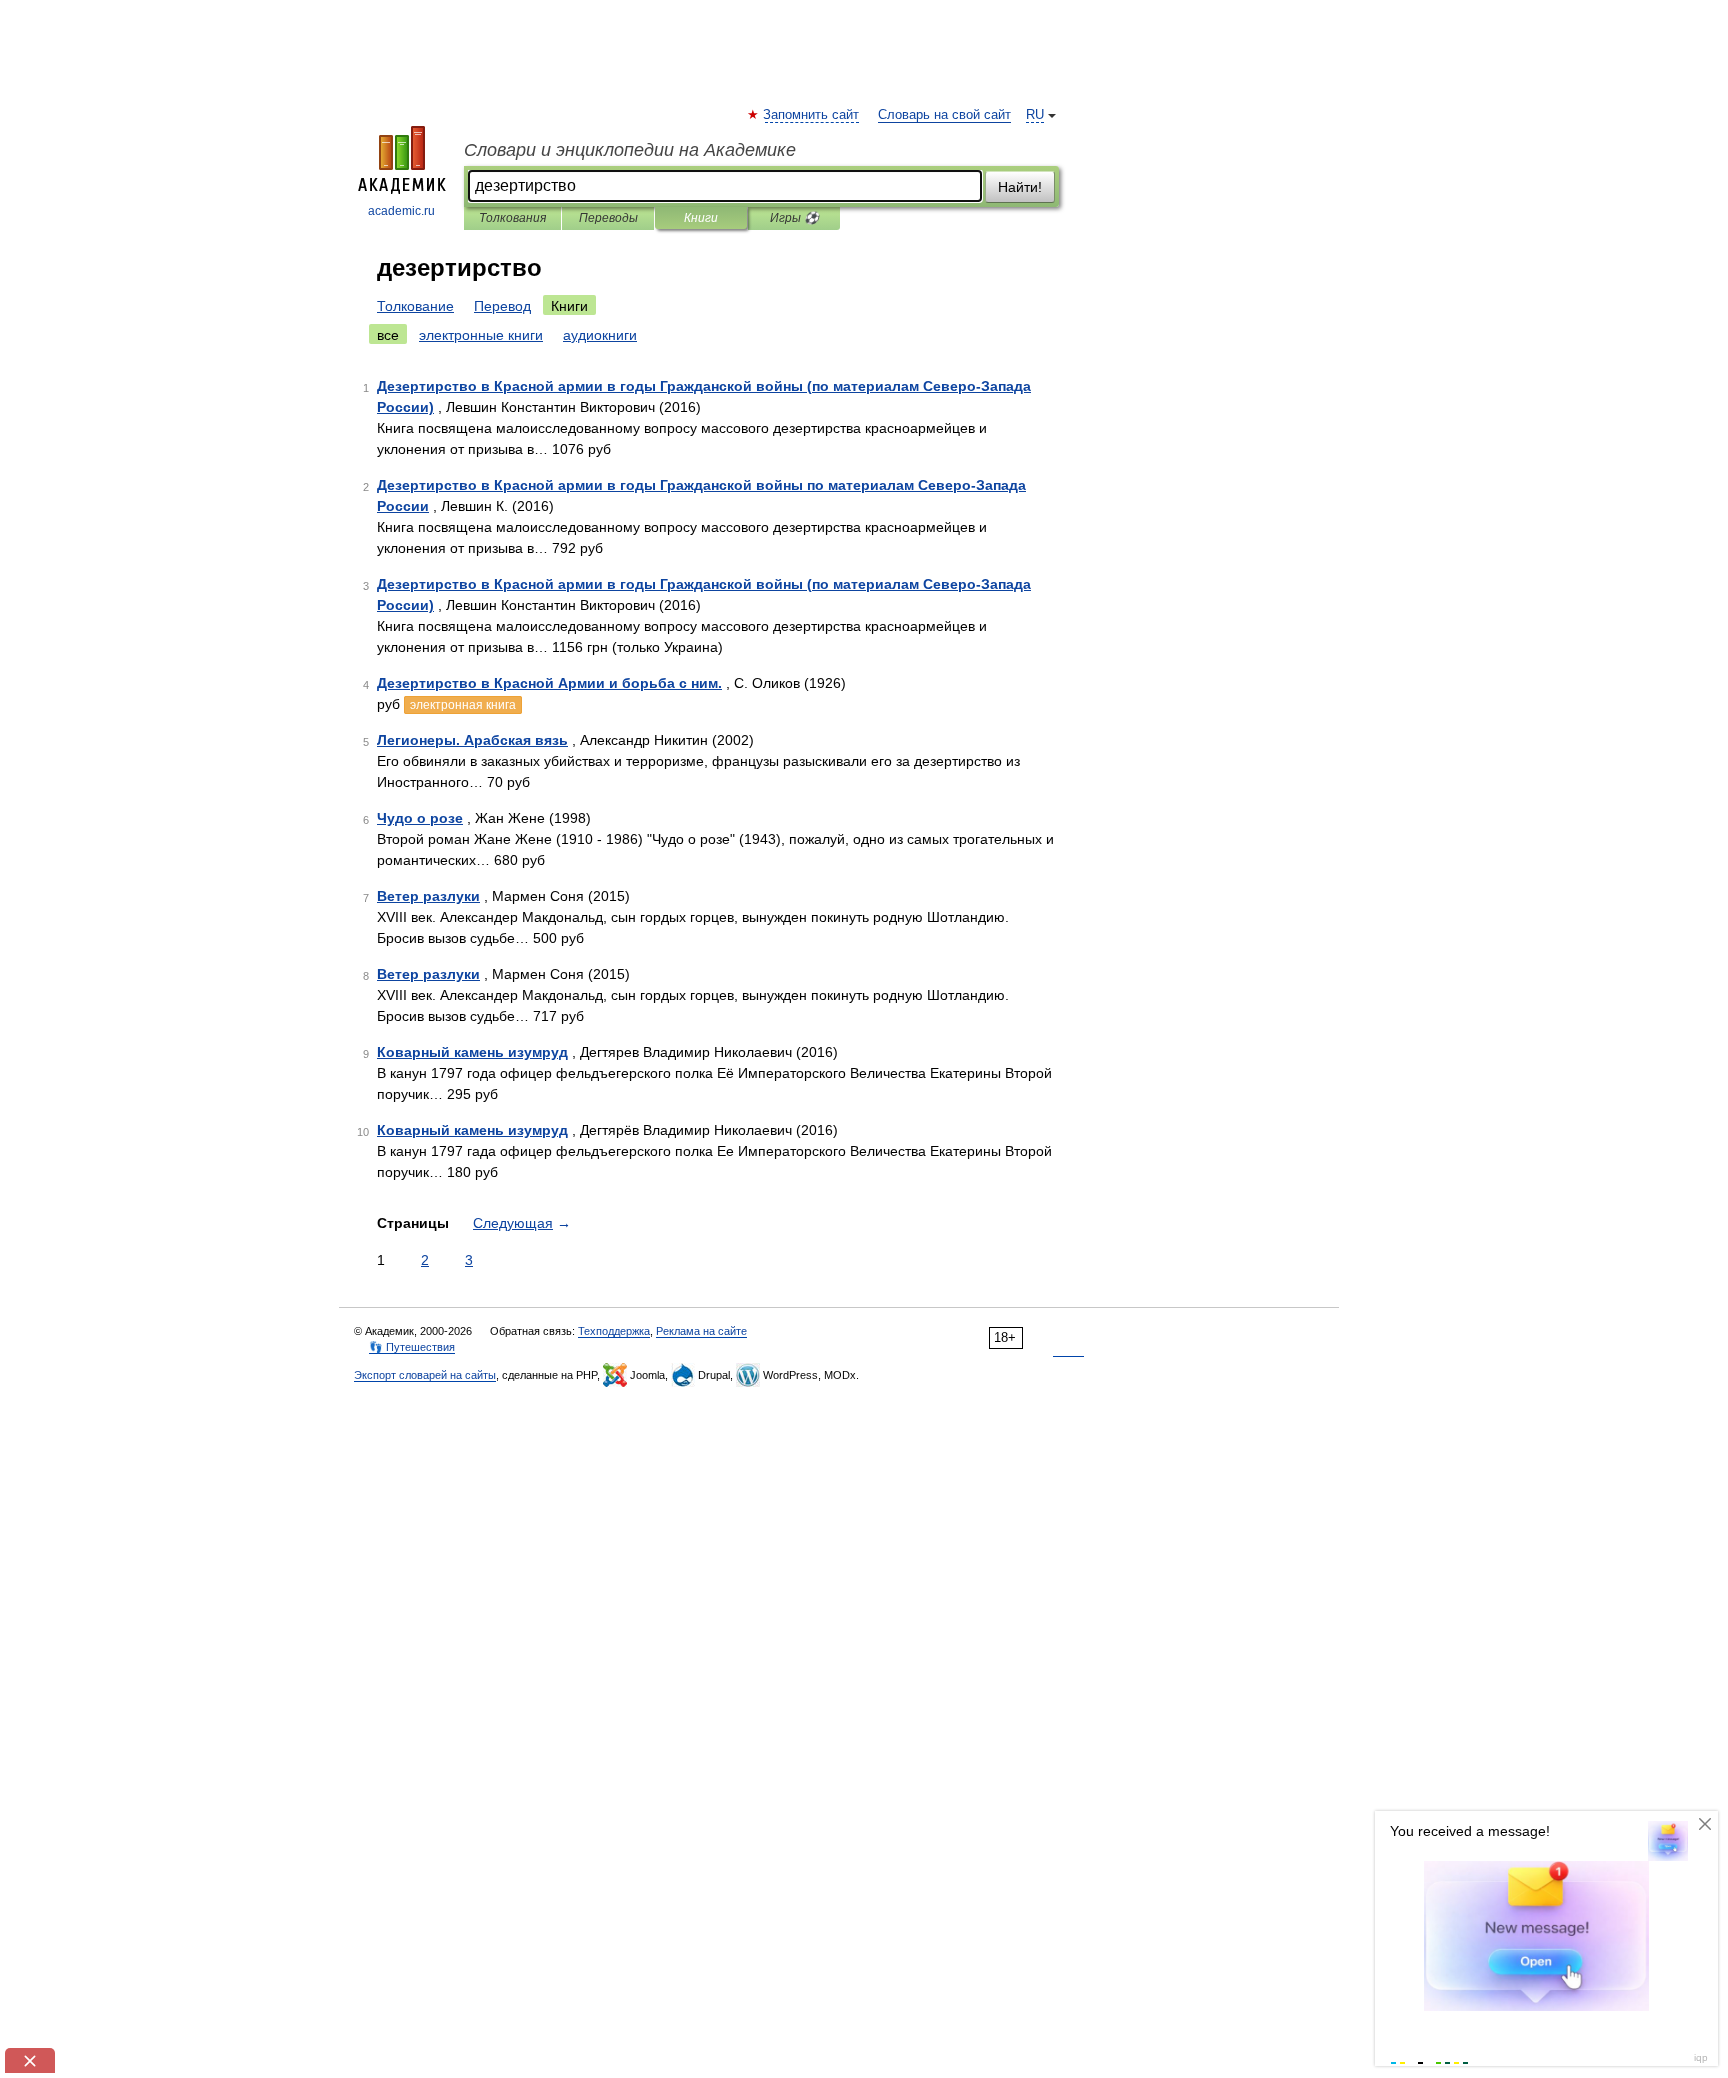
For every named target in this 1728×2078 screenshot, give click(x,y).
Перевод (502, 306)
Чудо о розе (420, 818)
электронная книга (463, 705)
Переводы (608, 218)
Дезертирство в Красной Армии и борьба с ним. (549, 683)
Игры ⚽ (794, 218)
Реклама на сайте (701, 1331)
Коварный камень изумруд (472, 1052)
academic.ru (401, 211)
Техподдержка (614, 1331)
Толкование (415, 306)
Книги (701, 218)
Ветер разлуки (428, 896)
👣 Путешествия (412, 1347)
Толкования (512, 218)
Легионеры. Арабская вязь (472, 740)
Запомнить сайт (812, 115)
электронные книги (481, 335)
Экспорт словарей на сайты (425, 1375)
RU (1035, 115)
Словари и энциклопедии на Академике (630, 150)
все (388, 335)
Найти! (1020, 187)
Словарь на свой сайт (944, 115)
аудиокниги (600, 335)
